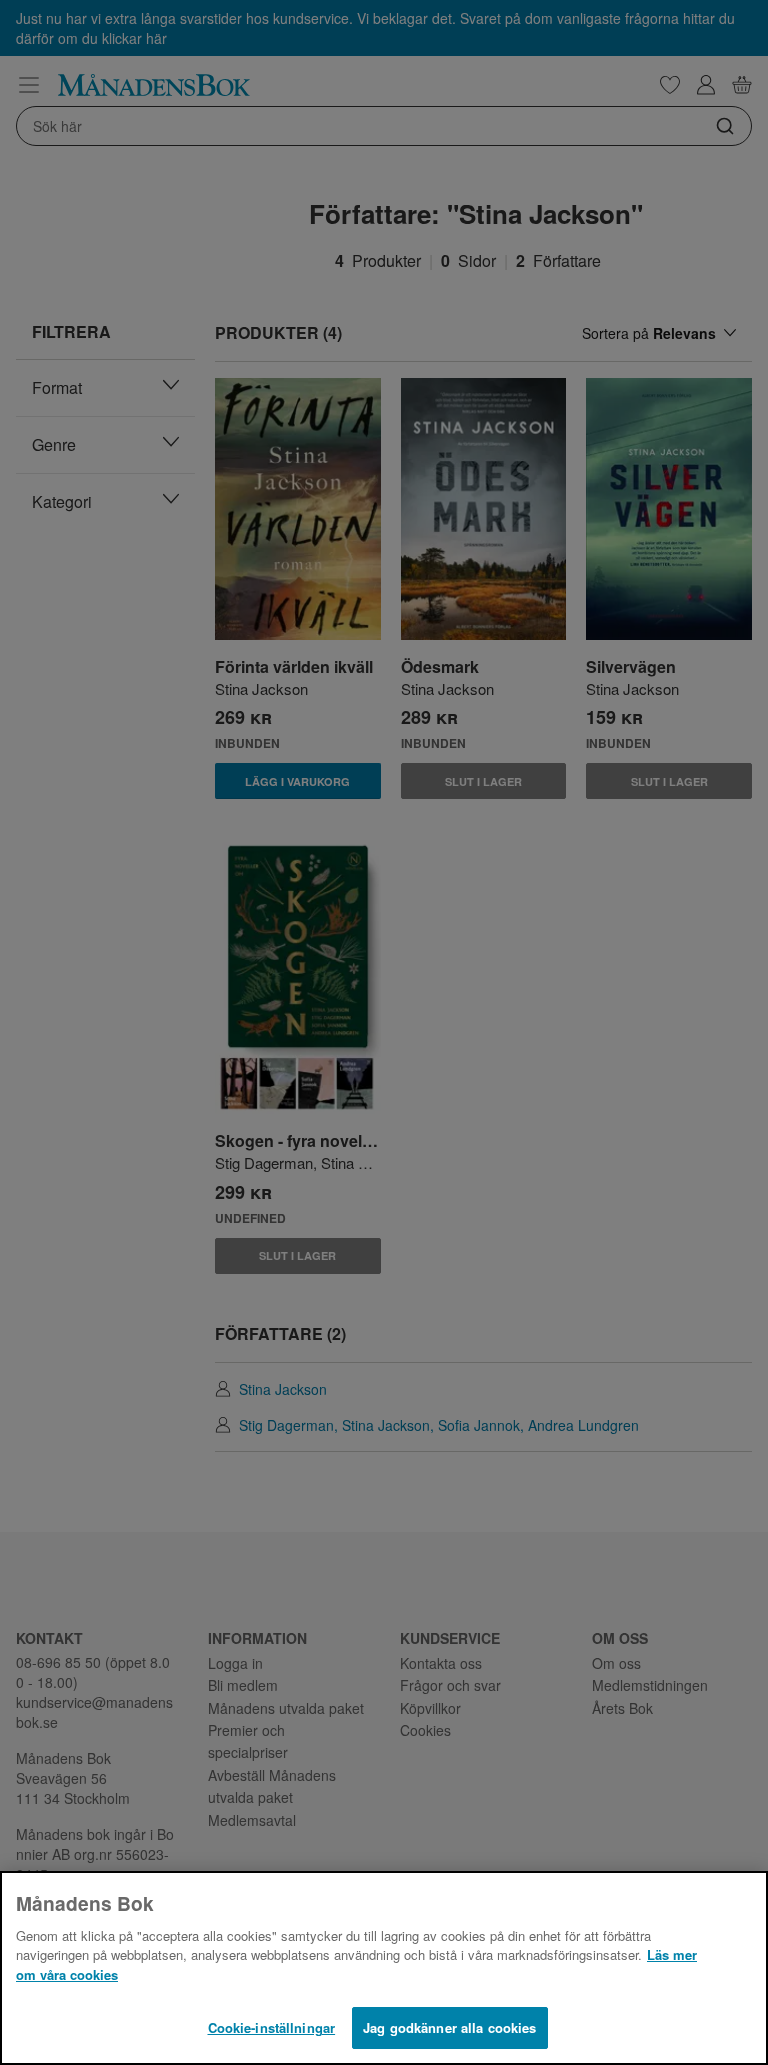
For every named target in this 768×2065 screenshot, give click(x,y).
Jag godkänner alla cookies (449, 2027)
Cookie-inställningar (272, 2027)
